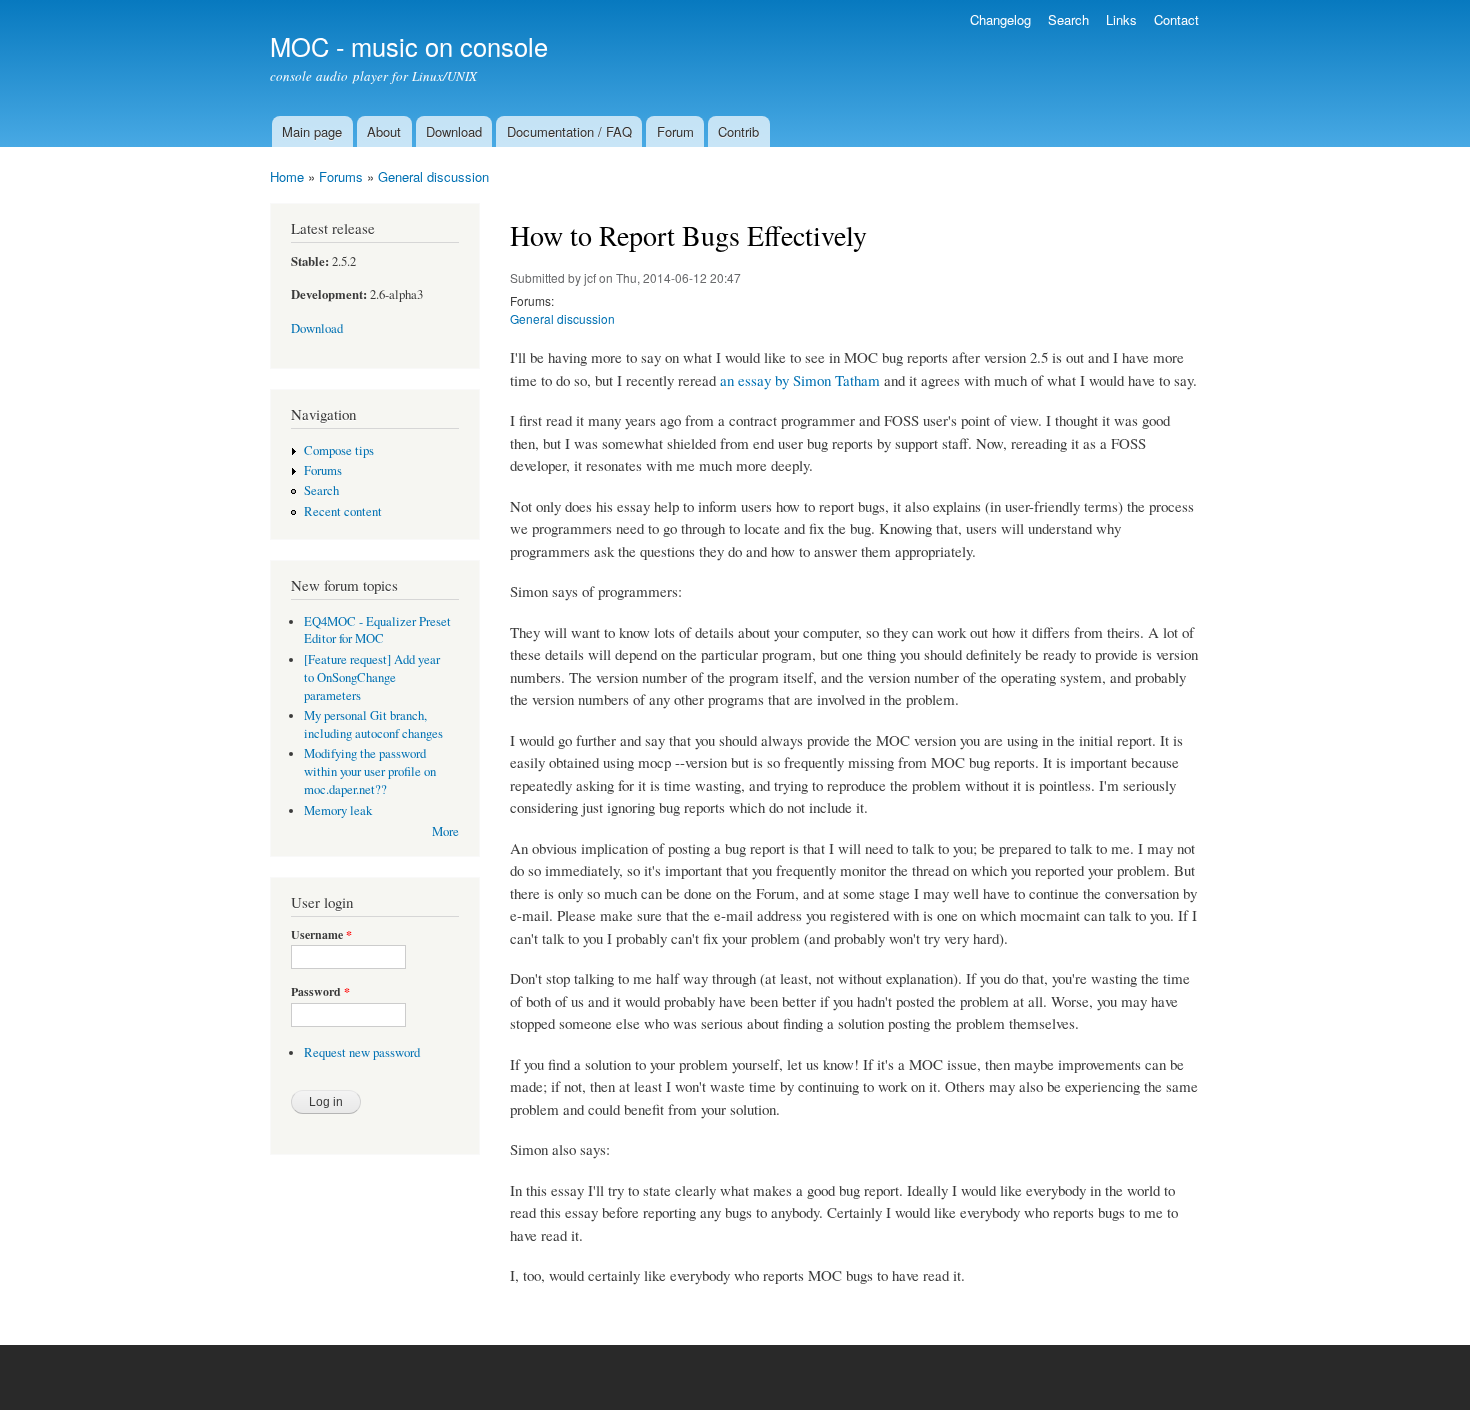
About (384, 131)
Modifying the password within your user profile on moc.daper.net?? (370, 771)
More (445, 831)
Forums (341, 176)
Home (287, 176)
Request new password (362, 1052)
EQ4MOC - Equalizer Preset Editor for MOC (377, 630)
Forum (675, 131)
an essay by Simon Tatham (800, 380)
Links (1121, 19)
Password (320, 992)
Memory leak (338, 810)
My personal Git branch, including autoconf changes (373, 724)
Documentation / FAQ (569, 131)
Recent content (343, 511)
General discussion (433, 176)
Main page (312, 131)
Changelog (1000, 19)
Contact (1176, 19)
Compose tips (339, 450)
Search (1068, 19)
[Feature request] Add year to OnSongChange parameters (372, 677)
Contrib (738, 131)
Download (454, 131)
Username (321, 935)
